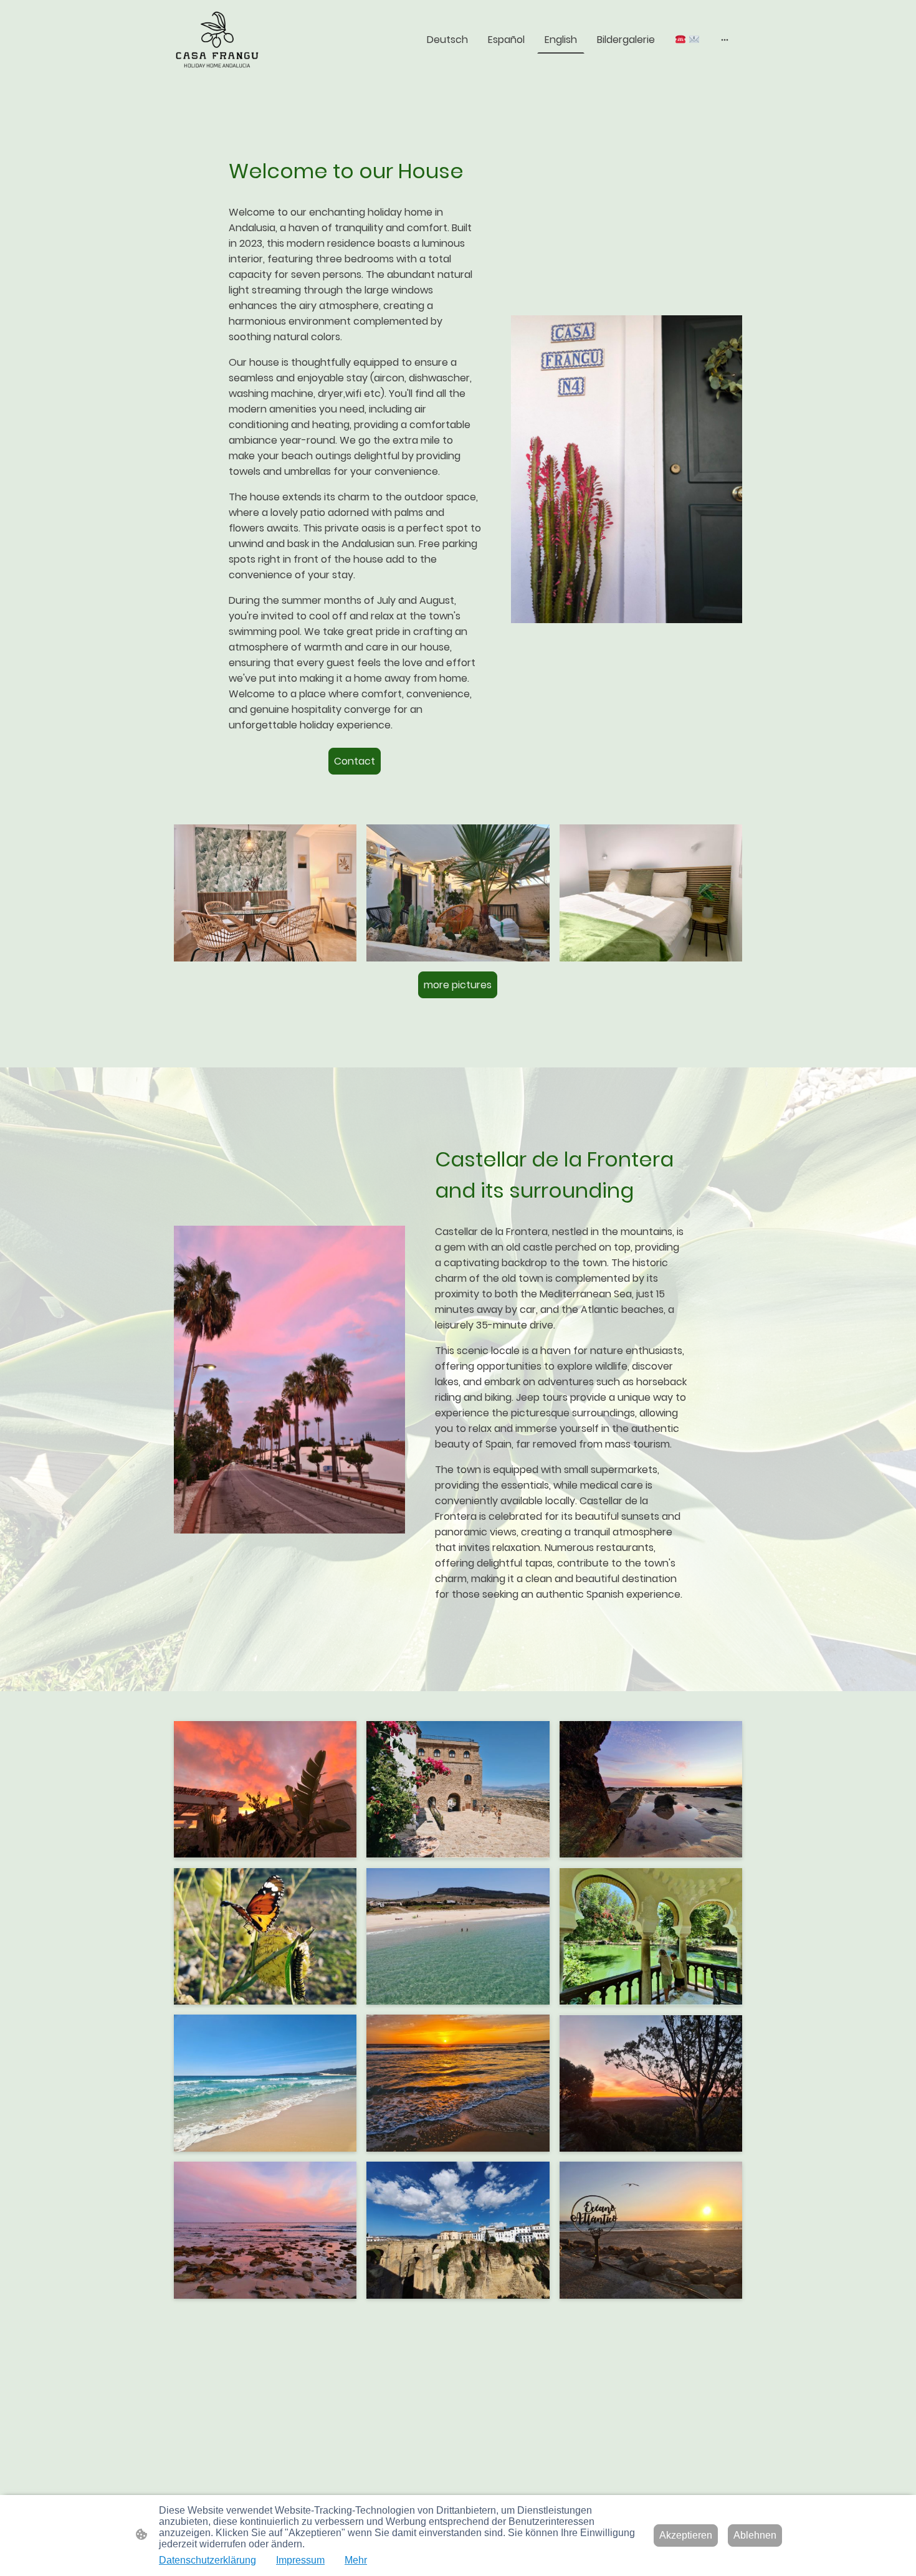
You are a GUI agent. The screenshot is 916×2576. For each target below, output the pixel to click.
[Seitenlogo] (217, 40)
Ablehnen (755, 2535)
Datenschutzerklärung (208, 2560)
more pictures (458, 985)
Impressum (300, 2560)
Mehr (356, 2560)
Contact (355, 761)
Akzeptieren (686, 2535)
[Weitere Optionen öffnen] (725, 40)
